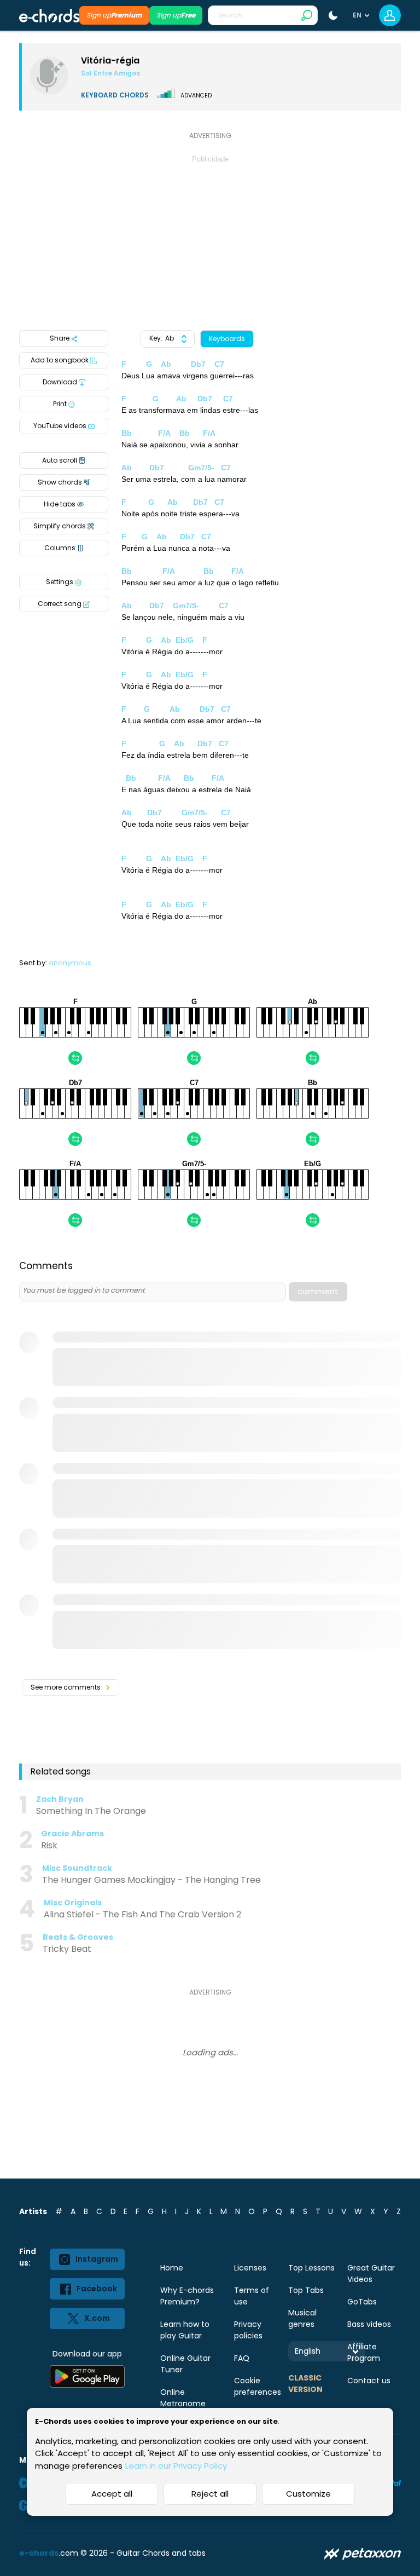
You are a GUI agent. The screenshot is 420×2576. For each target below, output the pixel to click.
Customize (308, 2494)
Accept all (112, 2494)
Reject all (210, 2494)
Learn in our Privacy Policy (176, 2466)
